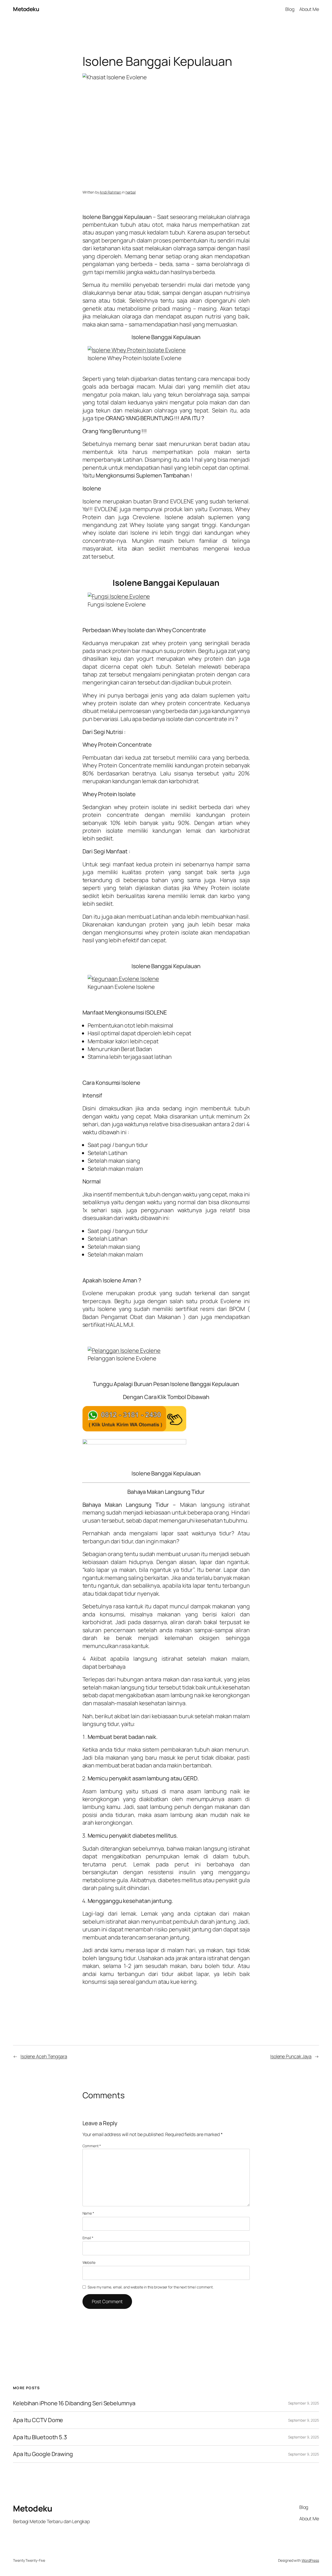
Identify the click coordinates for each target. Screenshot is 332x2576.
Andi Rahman (110, 192)
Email (88, 2238)
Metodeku (26, 9)
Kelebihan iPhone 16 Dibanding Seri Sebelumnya (74, 2403)
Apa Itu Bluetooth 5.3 (40, 2437)
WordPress (310, 2560)
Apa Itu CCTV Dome (38, 2420)
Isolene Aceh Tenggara (44, 2056)
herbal (131, 192)
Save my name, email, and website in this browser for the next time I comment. (150, 2287)
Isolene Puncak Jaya (291, 2056)
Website (89, 2262)
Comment (92, 2146)
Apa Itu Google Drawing (43, 2454)
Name (88, 2213)
